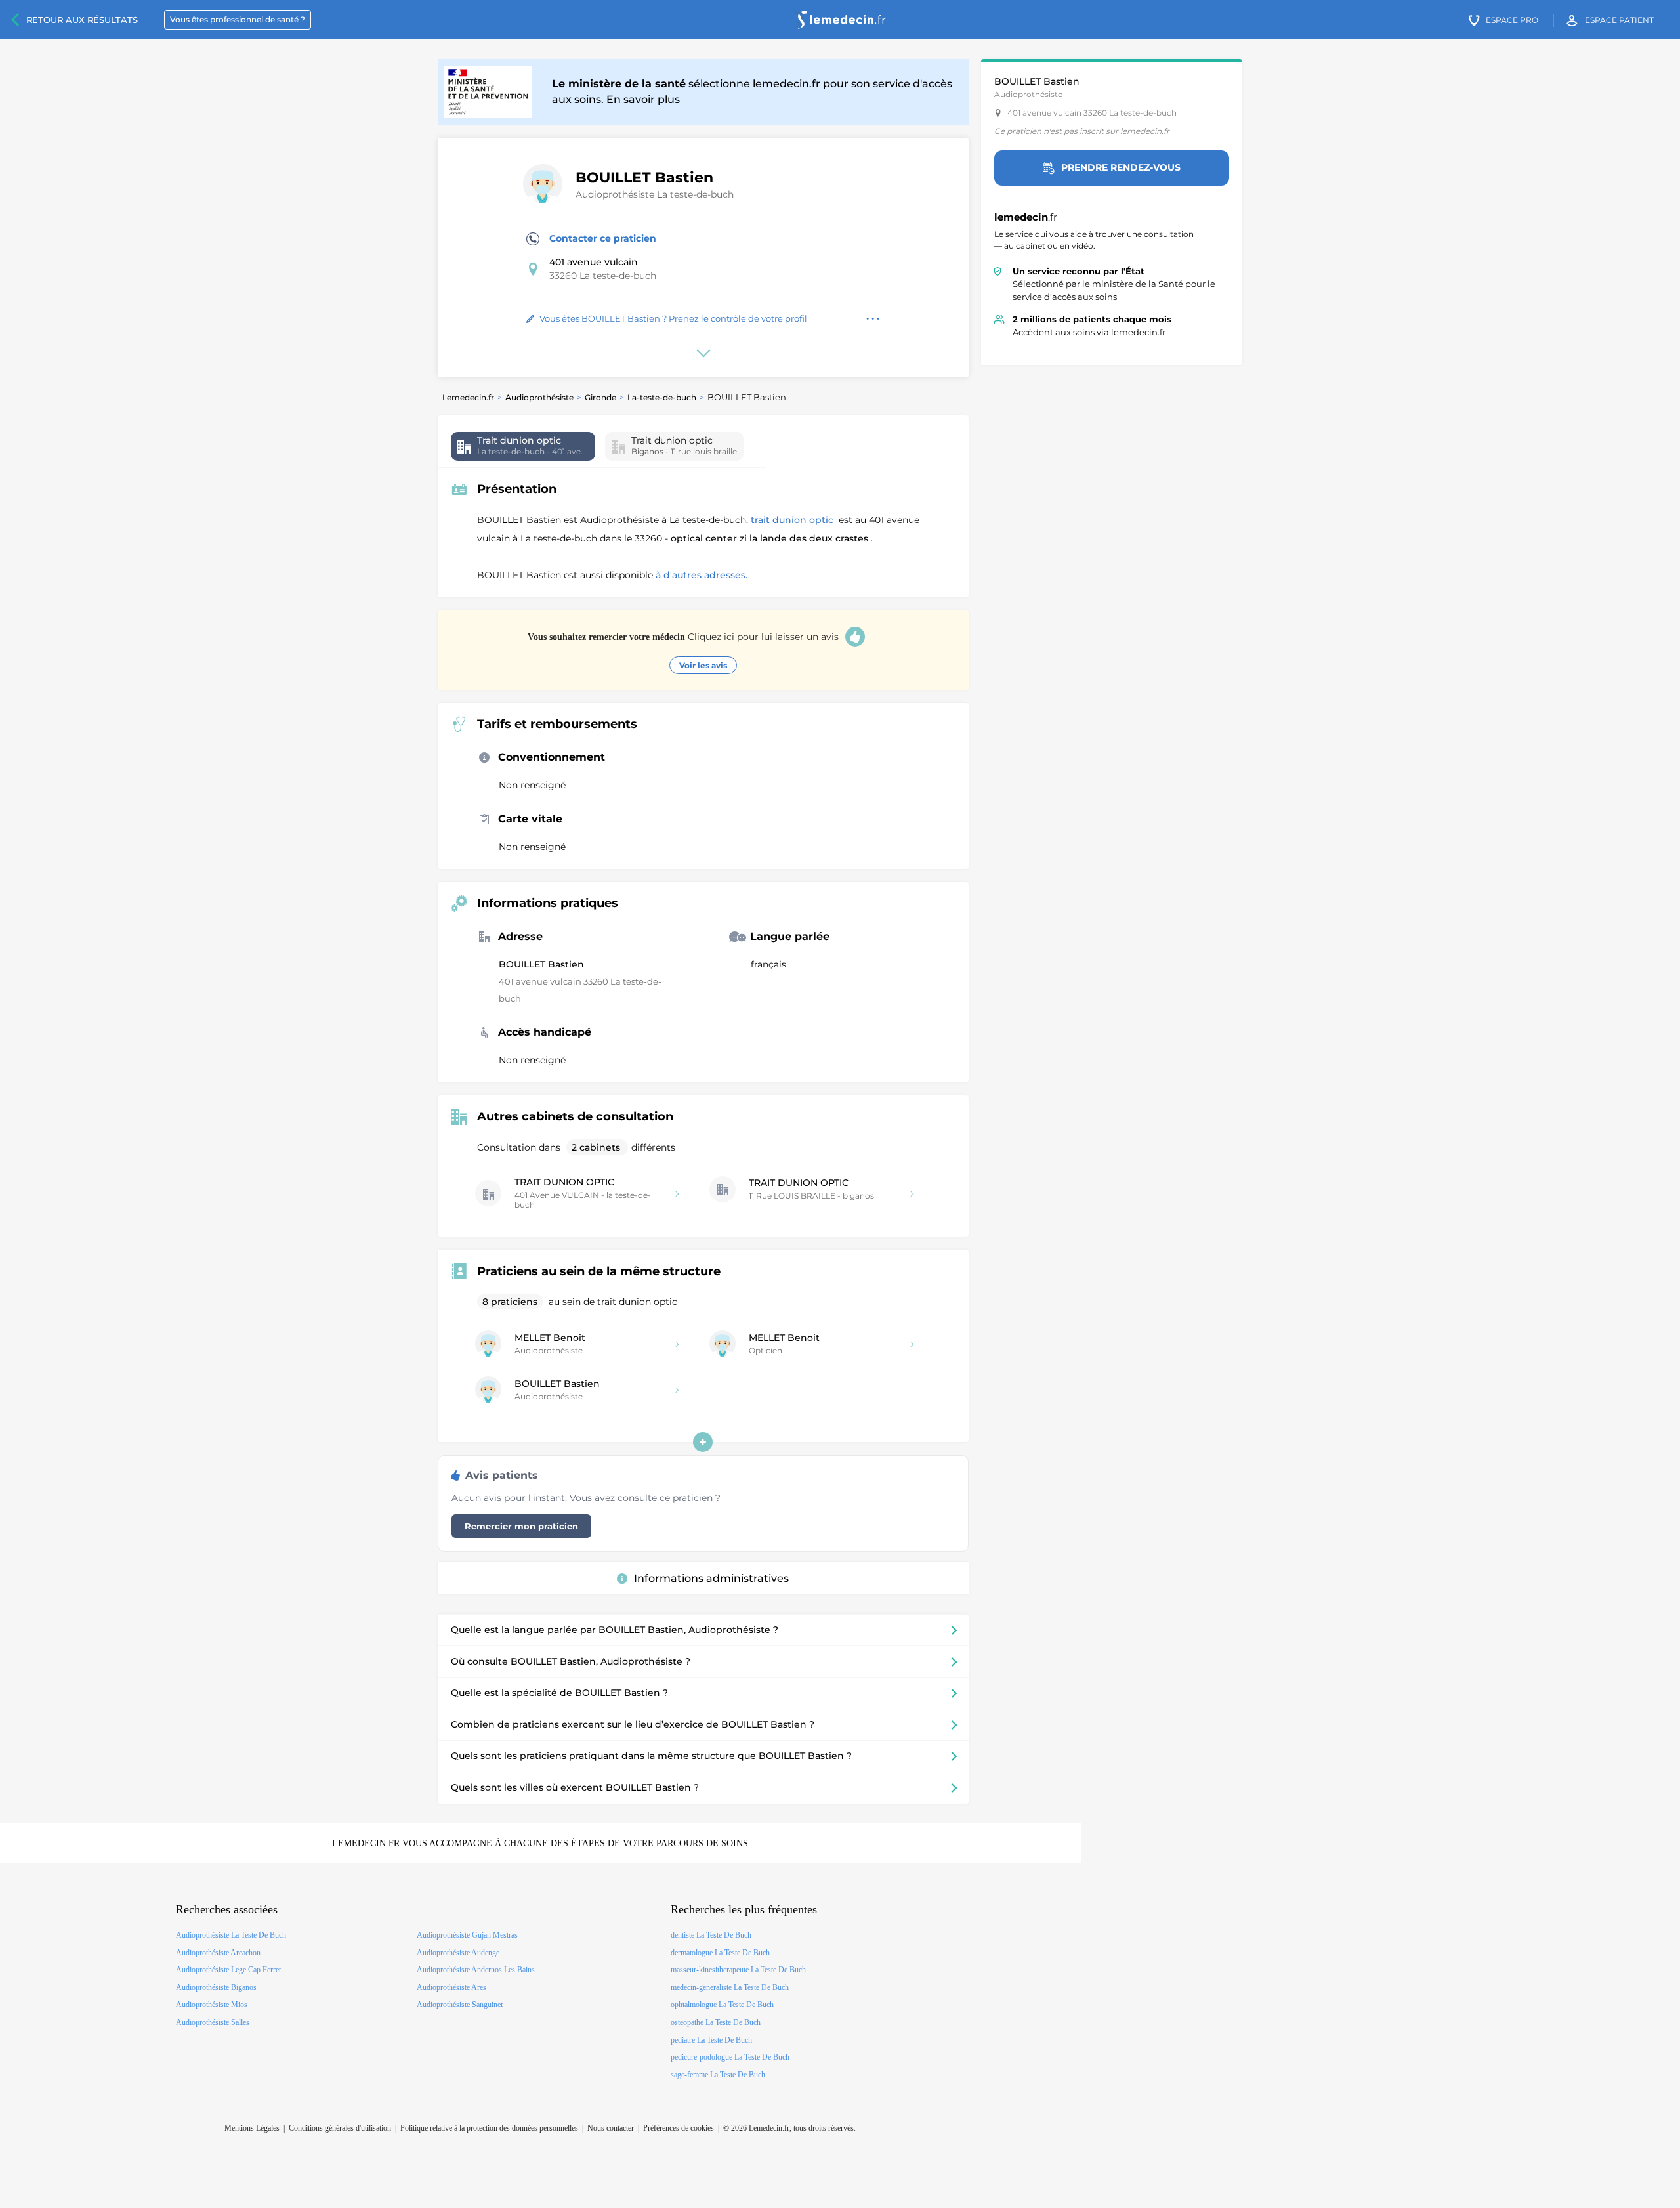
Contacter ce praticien (603, 238)
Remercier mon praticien (521, 1526)
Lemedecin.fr (468, 397)
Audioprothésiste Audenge (458, 1953)
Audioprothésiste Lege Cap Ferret (228, 1970)
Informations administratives (711, 1578)
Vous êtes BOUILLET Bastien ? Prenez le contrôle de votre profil (673, 318)
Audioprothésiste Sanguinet (460, 2005)
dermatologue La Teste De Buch (720, 1953)
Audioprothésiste (539, 397)
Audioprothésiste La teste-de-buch (655, 194)
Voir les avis (703, 665)
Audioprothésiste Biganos (216, 1987)
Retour (82, 20)
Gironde (600, 397)
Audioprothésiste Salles (213, 2022)
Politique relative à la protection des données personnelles (489, 2128)
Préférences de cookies (679, 2128)
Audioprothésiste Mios (212, 2005)
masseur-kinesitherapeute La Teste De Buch (738, 1970)
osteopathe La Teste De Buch (716, 2022)
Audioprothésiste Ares (451, 1987)
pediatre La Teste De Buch (711, 2040)
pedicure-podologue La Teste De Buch (730, 2057)
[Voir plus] (703, 1442)
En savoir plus (643, 99)
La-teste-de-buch (662, 397)
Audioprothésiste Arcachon (218, 1953)
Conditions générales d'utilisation (340, 2128)
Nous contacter (611, 2128)
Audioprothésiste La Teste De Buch (231, 1935)
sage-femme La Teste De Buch (718, 2075)
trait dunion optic (793, 520)
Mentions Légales (252, 2128)
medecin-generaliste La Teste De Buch (730, 1987)
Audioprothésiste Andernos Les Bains (476, 1970)
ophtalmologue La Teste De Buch (722, 2005)
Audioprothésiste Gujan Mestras (467, 1935)
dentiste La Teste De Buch (711, 1935)
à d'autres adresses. (702, 575)
